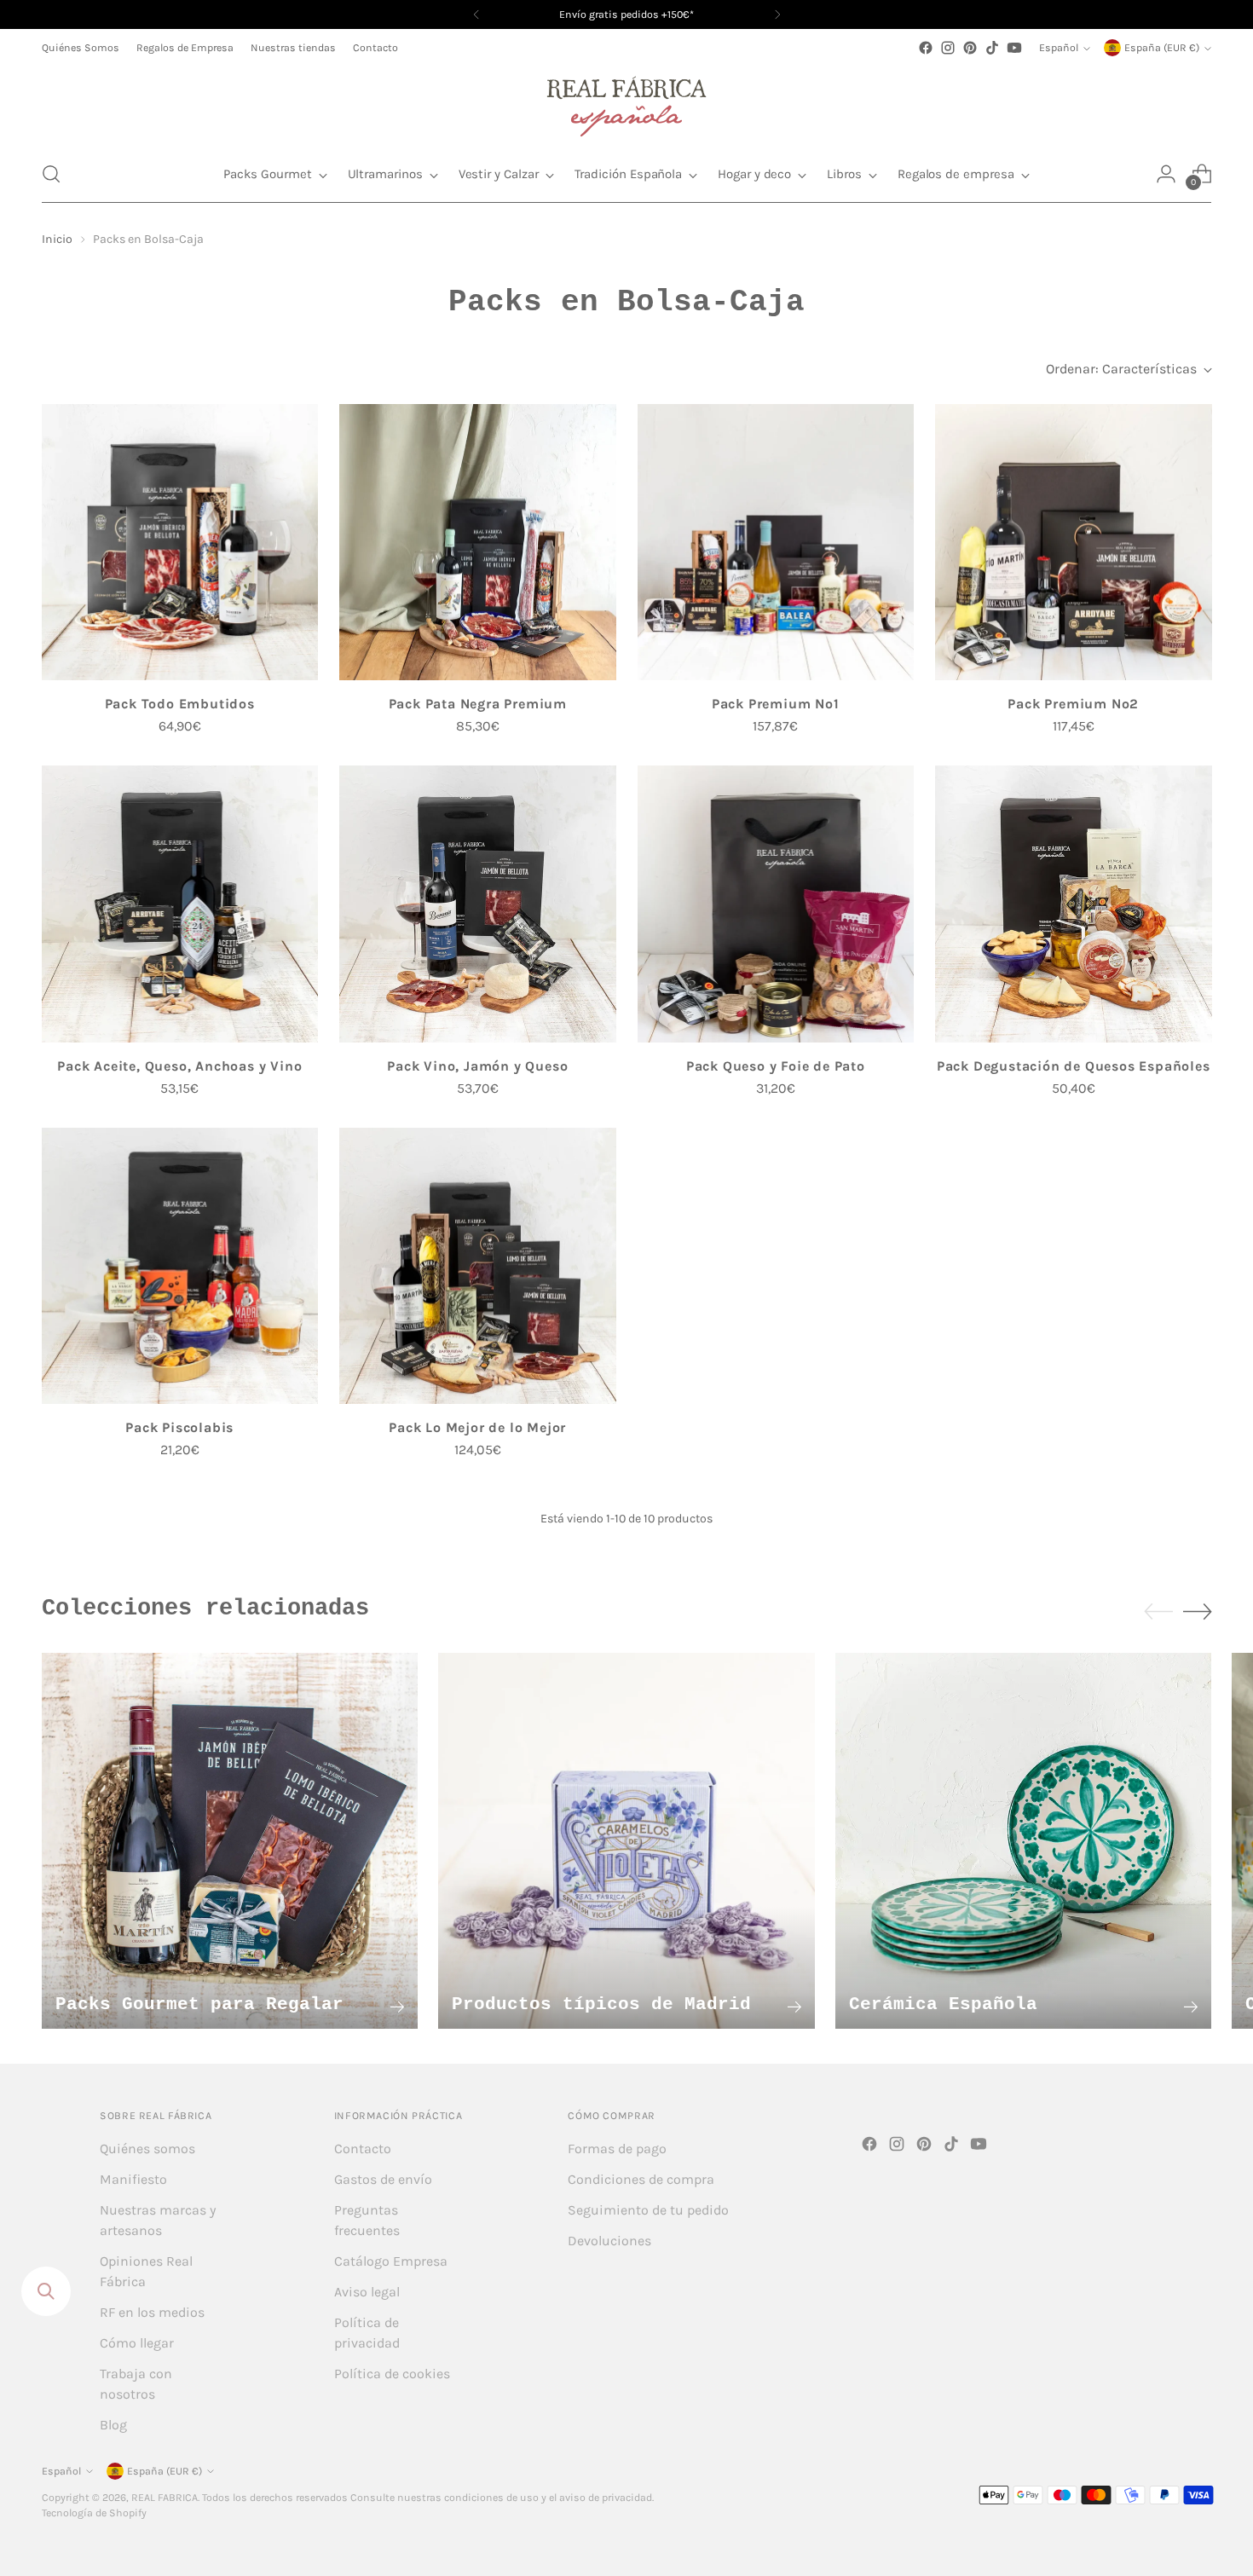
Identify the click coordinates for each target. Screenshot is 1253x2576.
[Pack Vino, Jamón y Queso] (478, 904)
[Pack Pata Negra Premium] (478, 543)
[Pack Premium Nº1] (776, 543)
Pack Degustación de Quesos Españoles (1074, 1066)
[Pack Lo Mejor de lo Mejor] (478, 1266)
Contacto (363, 2149)
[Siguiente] (777, 14)
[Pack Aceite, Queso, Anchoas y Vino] (180, 904)
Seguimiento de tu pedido (648, 2210)
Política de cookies (392, 2374)
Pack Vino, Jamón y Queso (477, 1066)
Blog (113, 2425)
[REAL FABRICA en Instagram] (948, 48)
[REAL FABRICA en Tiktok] (992, 48)
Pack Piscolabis (179, 1427)
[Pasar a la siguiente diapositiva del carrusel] (1198, 1611)
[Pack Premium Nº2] (1074, 543)
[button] (51, 174)
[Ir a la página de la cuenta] (1166, 174)
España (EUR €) (1162, 48)
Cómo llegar (137, 2343)
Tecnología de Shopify (94, 2513)
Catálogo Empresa (391, 2261)
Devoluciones (609, 2241)
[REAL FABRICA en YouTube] (1014, 48)
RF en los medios (152, 2312)
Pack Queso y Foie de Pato (776, 1066)
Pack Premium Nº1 (776, 704)
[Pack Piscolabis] (180, 1266)
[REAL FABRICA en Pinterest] (970, 48)
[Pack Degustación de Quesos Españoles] (1074, 904)
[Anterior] (476, 14)
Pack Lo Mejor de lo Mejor (477, 1427)
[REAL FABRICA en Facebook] (926, 48)
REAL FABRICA (165, 2498)
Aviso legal (367, 2292)
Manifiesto (133, 2179)
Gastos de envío (383, 2179)
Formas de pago (617, 2149)
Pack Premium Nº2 (1073, 704)
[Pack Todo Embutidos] (180, 543)
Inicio (57, 239)
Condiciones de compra (641, 2179)
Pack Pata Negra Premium (478, 704)
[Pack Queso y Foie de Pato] (776, 904)
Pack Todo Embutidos (180, 704)
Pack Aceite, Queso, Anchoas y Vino (179, 1066)
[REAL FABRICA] (626, 102)
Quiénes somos (147, 2149)
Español (1059, 48)
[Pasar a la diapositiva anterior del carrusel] (1158, 1612)
